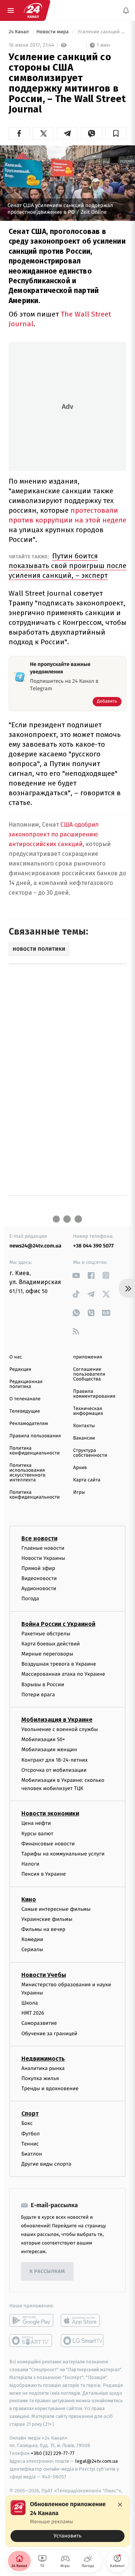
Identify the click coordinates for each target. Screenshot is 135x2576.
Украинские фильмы (47, 1919)
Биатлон (32, 2154)
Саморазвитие (39, 2023)
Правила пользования (35, 1436)
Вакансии (84, 1438)
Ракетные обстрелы (46, 1634)
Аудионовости (39, 1588)
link (76, 1275)
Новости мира (53, 32)
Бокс (27, 2123)
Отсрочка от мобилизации (54, 1770)
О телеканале (25, 1399)
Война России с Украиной (58, 1624)
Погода (30, 1599)
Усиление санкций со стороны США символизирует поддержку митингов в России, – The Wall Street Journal (101, 32)
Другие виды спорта (46, 2164)
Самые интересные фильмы (56, 1909)
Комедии (32, 1939)
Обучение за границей (49, 2034)
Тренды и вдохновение (50, 2088)
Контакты (84, 1426)
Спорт (30, 2114)
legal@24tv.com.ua (97, 2461)
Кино (29, 1899)
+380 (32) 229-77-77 (53, 2453)
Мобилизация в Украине (57, 1720)
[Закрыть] (120, 2505)
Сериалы (32, 1949)
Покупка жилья (40, 2078)
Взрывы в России (43, 1685)
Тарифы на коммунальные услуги (63, 1854)
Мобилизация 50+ (43, 1739)
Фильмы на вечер (43, 1929)
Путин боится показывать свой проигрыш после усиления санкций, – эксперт (67, 566)
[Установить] (67, 2521)
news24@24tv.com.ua (35, 1246)
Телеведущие (25, 1411)
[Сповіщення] (126, 10)
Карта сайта (87, 1480)
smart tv (31, 2341)
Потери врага (38, 1695)
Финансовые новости (48, 1844)
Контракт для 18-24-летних (55, 1760)
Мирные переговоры (47, 1654)
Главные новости (43, 1548)
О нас (16, 1357)
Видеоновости (39, 1578)
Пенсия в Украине (44, 1874)
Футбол (31, 2134)
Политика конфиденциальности (34, 1451)
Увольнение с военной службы (60, 1729)
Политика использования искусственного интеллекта (27, 1473)
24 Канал (19, 32)
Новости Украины (43, 1558)
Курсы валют (37, 1834)
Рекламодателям (29, 1424)
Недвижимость (43, 2059)
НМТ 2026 (33, 2013)
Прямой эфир (38, 1568)
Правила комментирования (94, 1394)
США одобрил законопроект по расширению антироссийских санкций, (54, 834)
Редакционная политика (26, 1384)
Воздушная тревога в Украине (59, 1664)
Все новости (39, 1538)
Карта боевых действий (51, 1644)
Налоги (30, 1864)
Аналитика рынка (43, 2068)
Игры (79, 1492)
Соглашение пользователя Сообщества (89, 1374)
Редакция (20, 1369)
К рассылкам (47, 2272)
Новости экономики (50, 1814)
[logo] (33, 10)
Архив (80, 1468)
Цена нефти (36, 1824)
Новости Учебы (44, 1975)
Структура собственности (90, 1453)
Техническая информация (88, 1411)
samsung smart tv (83, 2341)
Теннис (30, 2144)
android (31, 2320)
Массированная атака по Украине (63, 1674)
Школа (30, 2003)
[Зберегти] (116, 133)
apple (83, 2320)
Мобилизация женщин (49, 1750)
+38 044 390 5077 (93, 1246)
